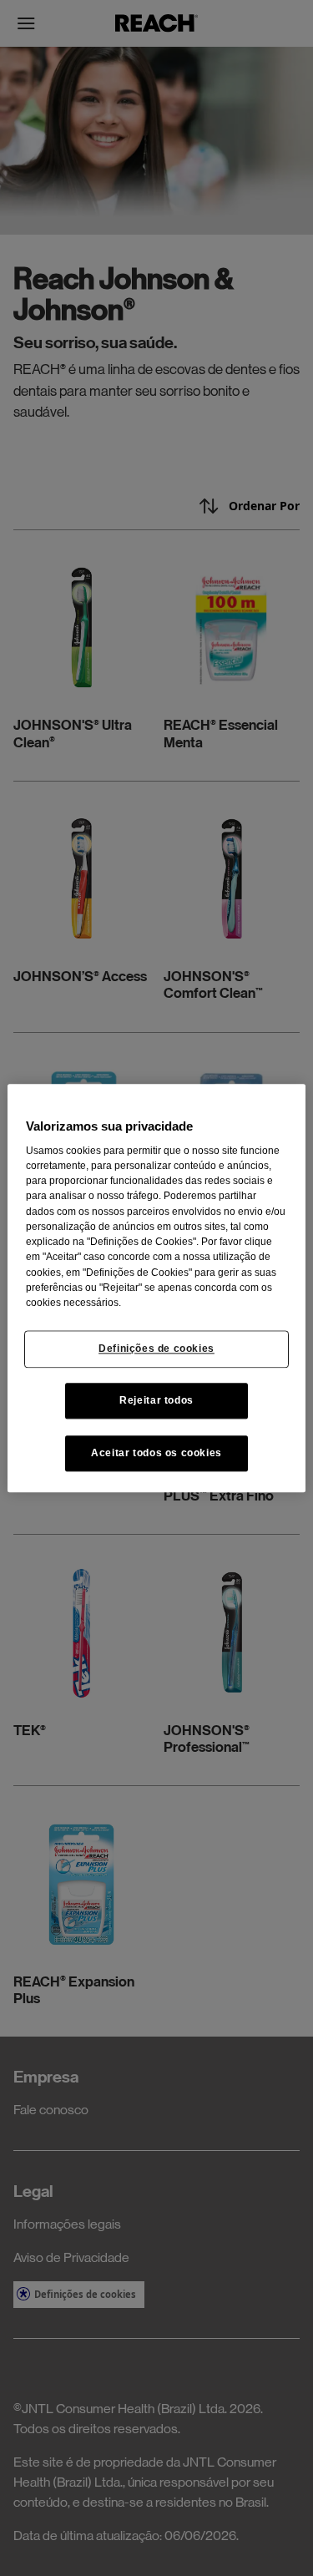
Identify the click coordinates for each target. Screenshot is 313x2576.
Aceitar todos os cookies (156, 1453)
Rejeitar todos (156, 1400)
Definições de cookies (156, 1349)
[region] (156, 1288)
